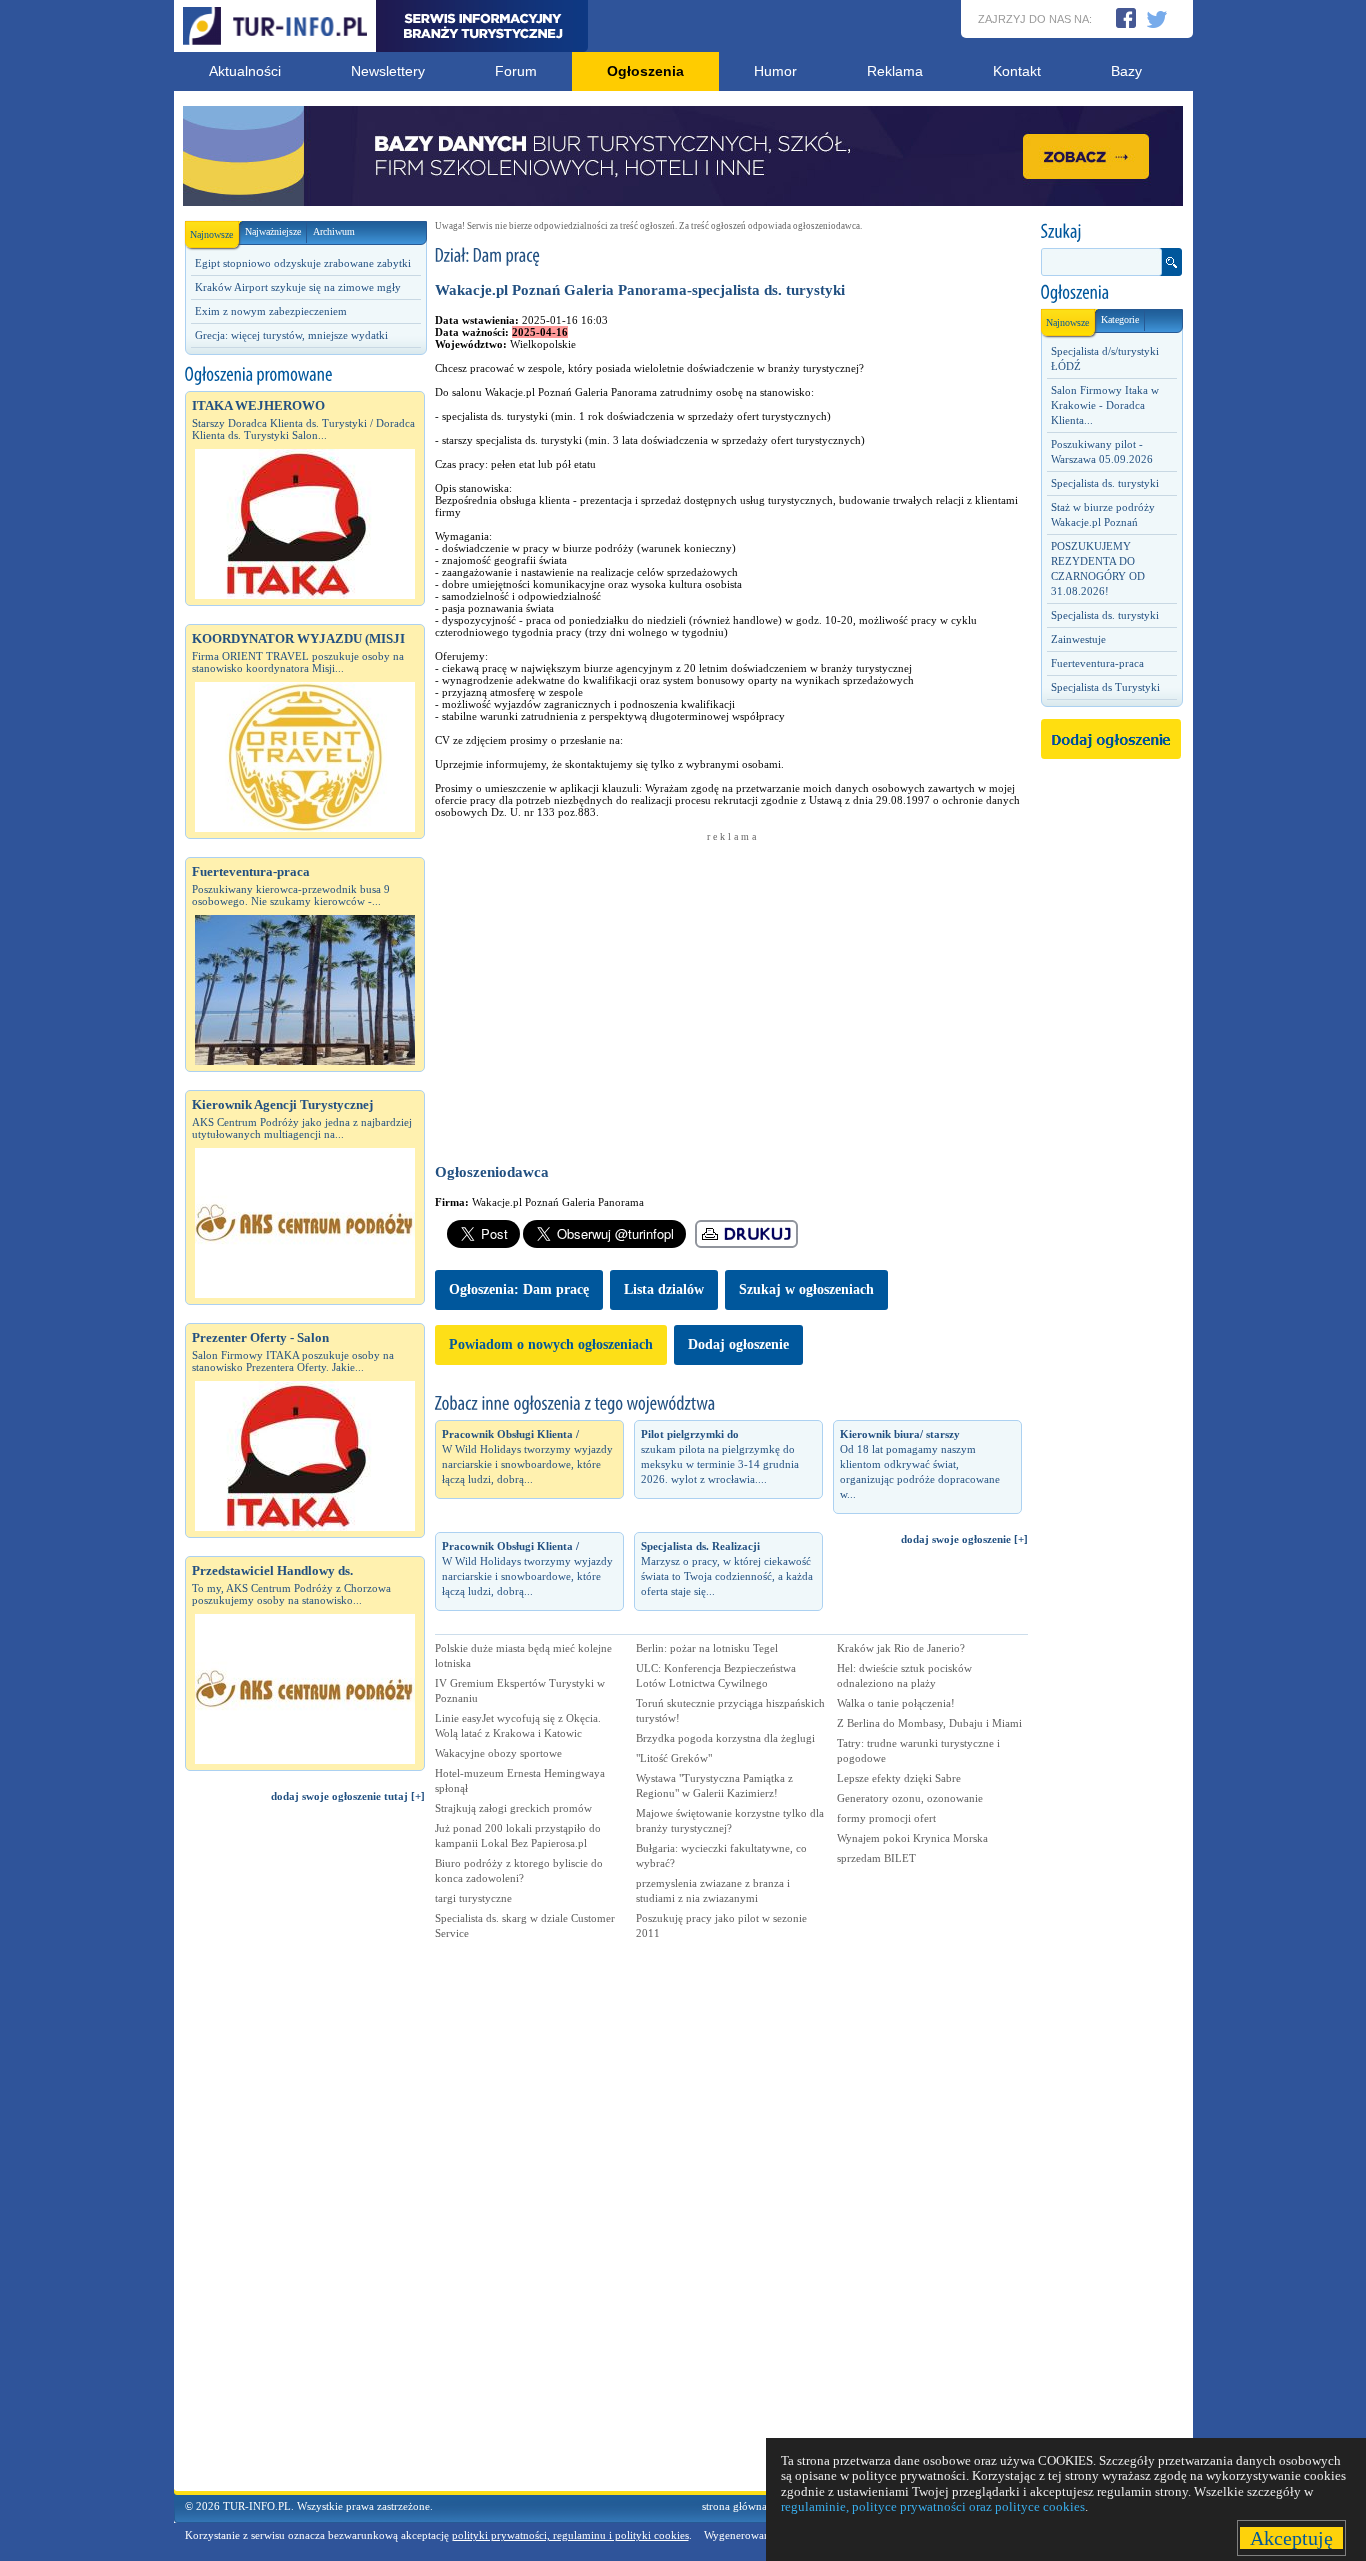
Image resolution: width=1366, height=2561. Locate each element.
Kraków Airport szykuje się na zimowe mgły (298, 287)
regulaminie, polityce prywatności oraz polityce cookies (933, 2506)
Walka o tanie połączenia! (896, 1703)
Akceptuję (1291, 2538)
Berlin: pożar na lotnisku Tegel (707, 1648)
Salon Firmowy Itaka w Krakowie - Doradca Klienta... (1105, 405)
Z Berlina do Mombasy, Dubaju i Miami (929, 1723)
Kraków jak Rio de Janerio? (901, 1648)
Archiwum (334, 231)
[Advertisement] (305, 2156)
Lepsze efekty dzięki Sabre (899, 1778)
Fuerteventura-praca (1097, 663)
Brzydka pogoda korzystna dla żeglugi (725, 1738)
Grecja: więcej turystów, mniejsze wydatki (291, 335)
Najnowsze (211, 234)
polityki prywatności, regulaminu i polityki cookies (570, 2535)
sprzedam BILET (876, 1858)
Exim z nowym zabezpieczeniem (271, 311)
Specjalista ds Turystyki (1105, 687)
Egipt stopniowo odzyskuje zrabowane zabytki (303, 263)
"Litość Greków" (674, 1758)
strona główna (734, 2506)
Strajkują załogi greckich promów (513, 1808)
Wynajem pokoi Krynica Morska (912, 1838)
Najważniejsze (273, 231)
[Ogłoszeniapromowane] (305, 375)
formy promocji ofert (886, 1818)
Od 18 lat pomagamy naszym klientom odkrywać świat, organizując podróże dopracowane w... (920, 1464)
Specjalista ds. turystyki (1105, 483)
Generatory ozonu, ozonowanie (910, 1798)
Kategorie (1120, 319)
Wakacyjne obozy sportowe (498, 1753)
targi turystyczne (473, 1898)
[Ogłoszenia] (1111, 293)
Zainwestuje (1078, 639)
